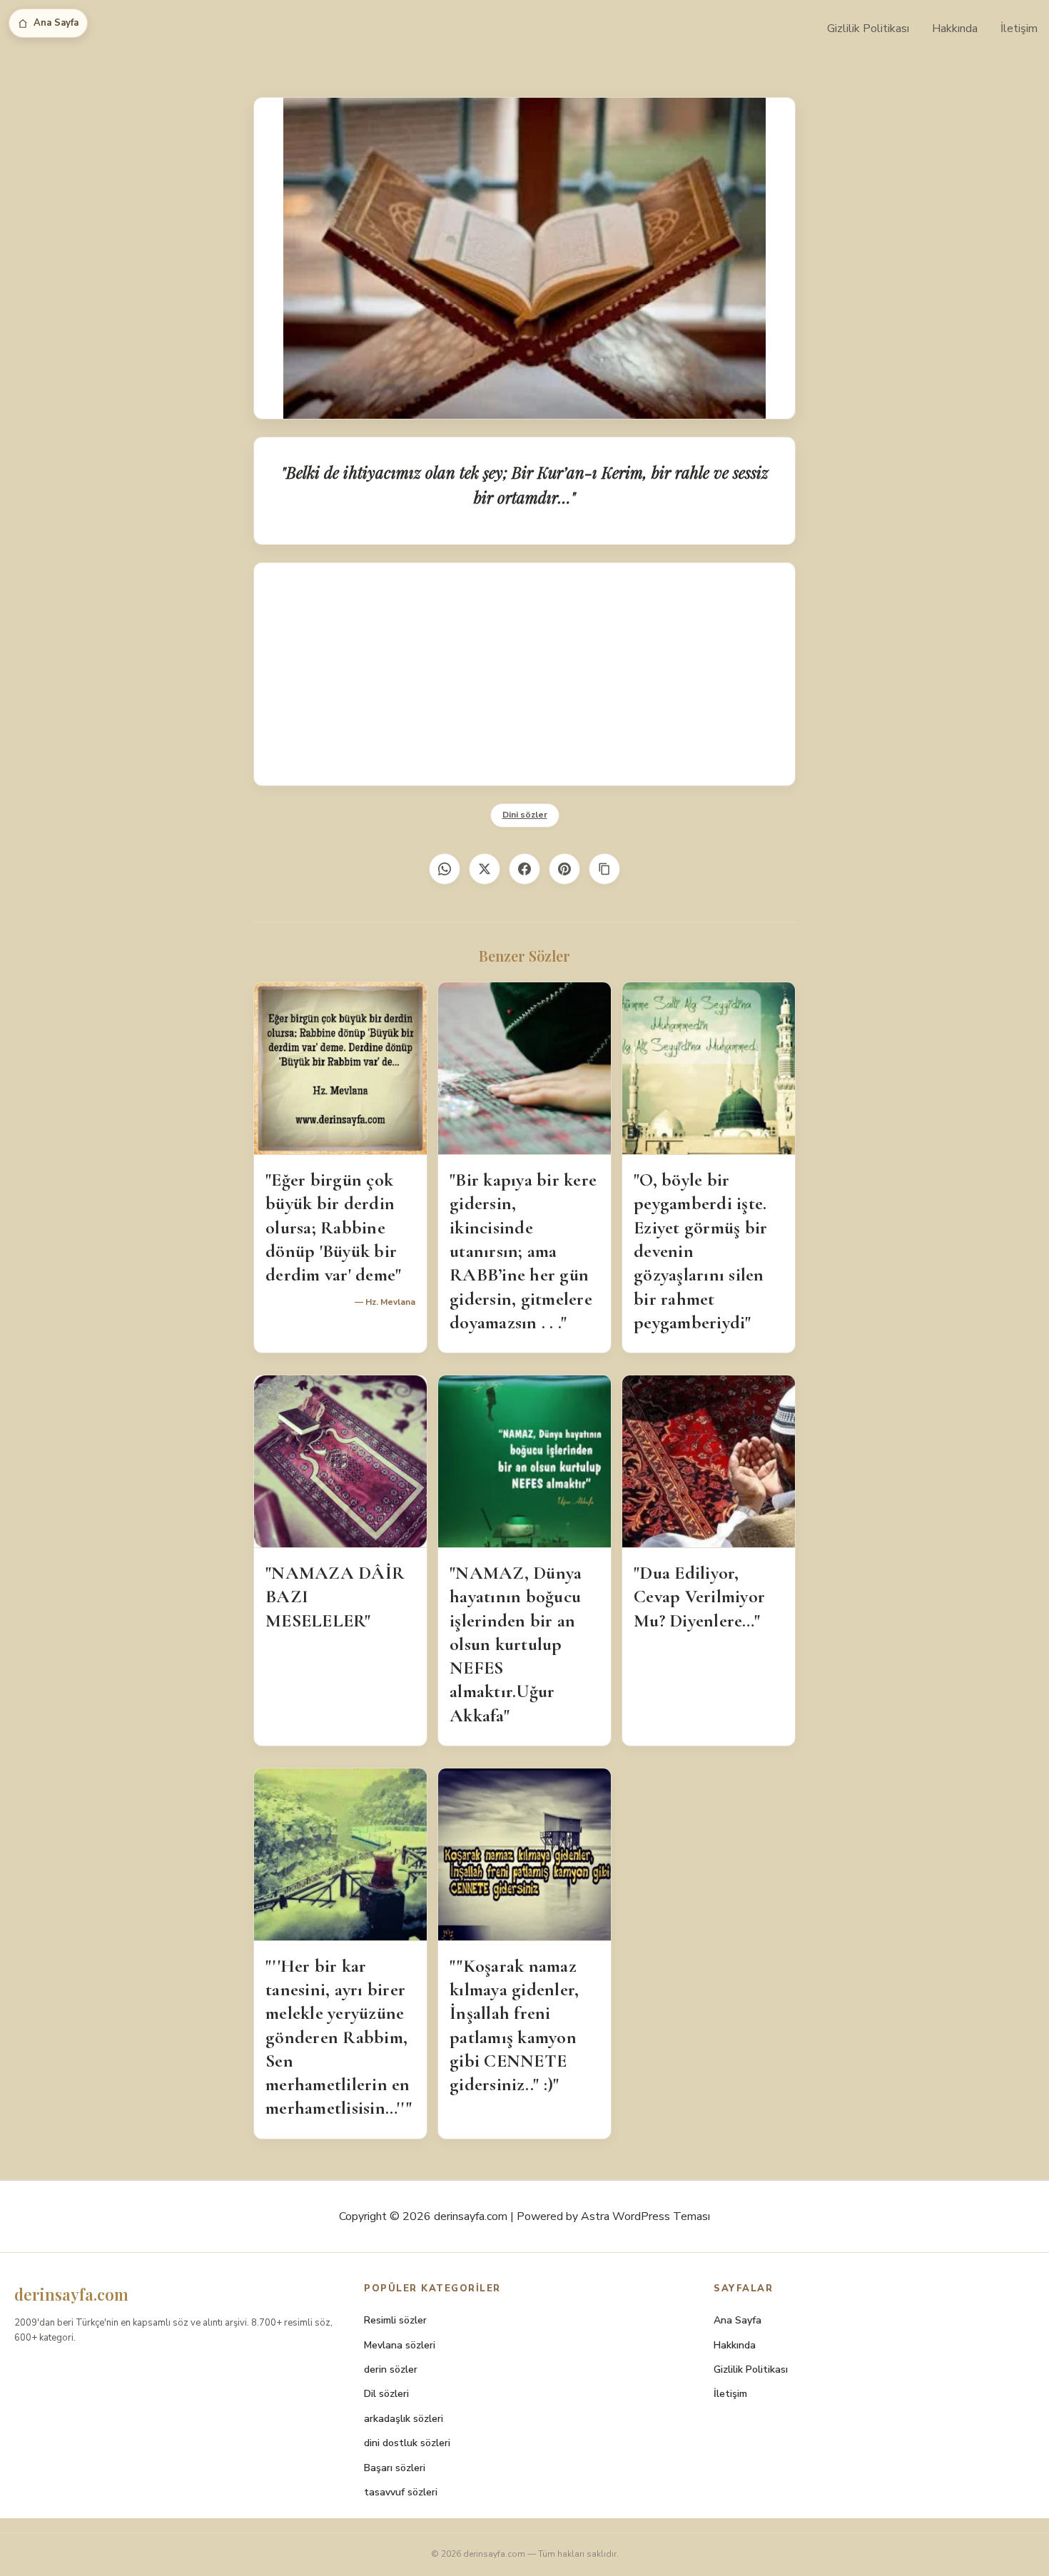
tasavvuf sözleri (401, 2492)
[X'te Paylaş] (485, 869)
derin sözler (391, 2369)
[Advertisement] (524, 674)
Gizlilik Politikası (868, 29)
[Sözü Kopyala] (604, 869)
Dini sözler (525, 815)
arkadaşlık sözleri (404, 2419)
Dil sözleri (386, 2394)
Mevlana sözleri (400, 2345)
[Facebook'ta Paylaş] (524, 869)
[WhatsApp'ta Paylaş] (445, 869)
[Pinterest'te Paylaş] (564, 869)
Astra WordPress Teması (645, 2216)
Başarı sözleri (395, 2468)
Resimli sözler (395, 2320)
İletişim (1019, 29)
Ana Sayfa (56, 23)
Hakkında (955, 29)
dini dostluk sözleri (407, 2443)
